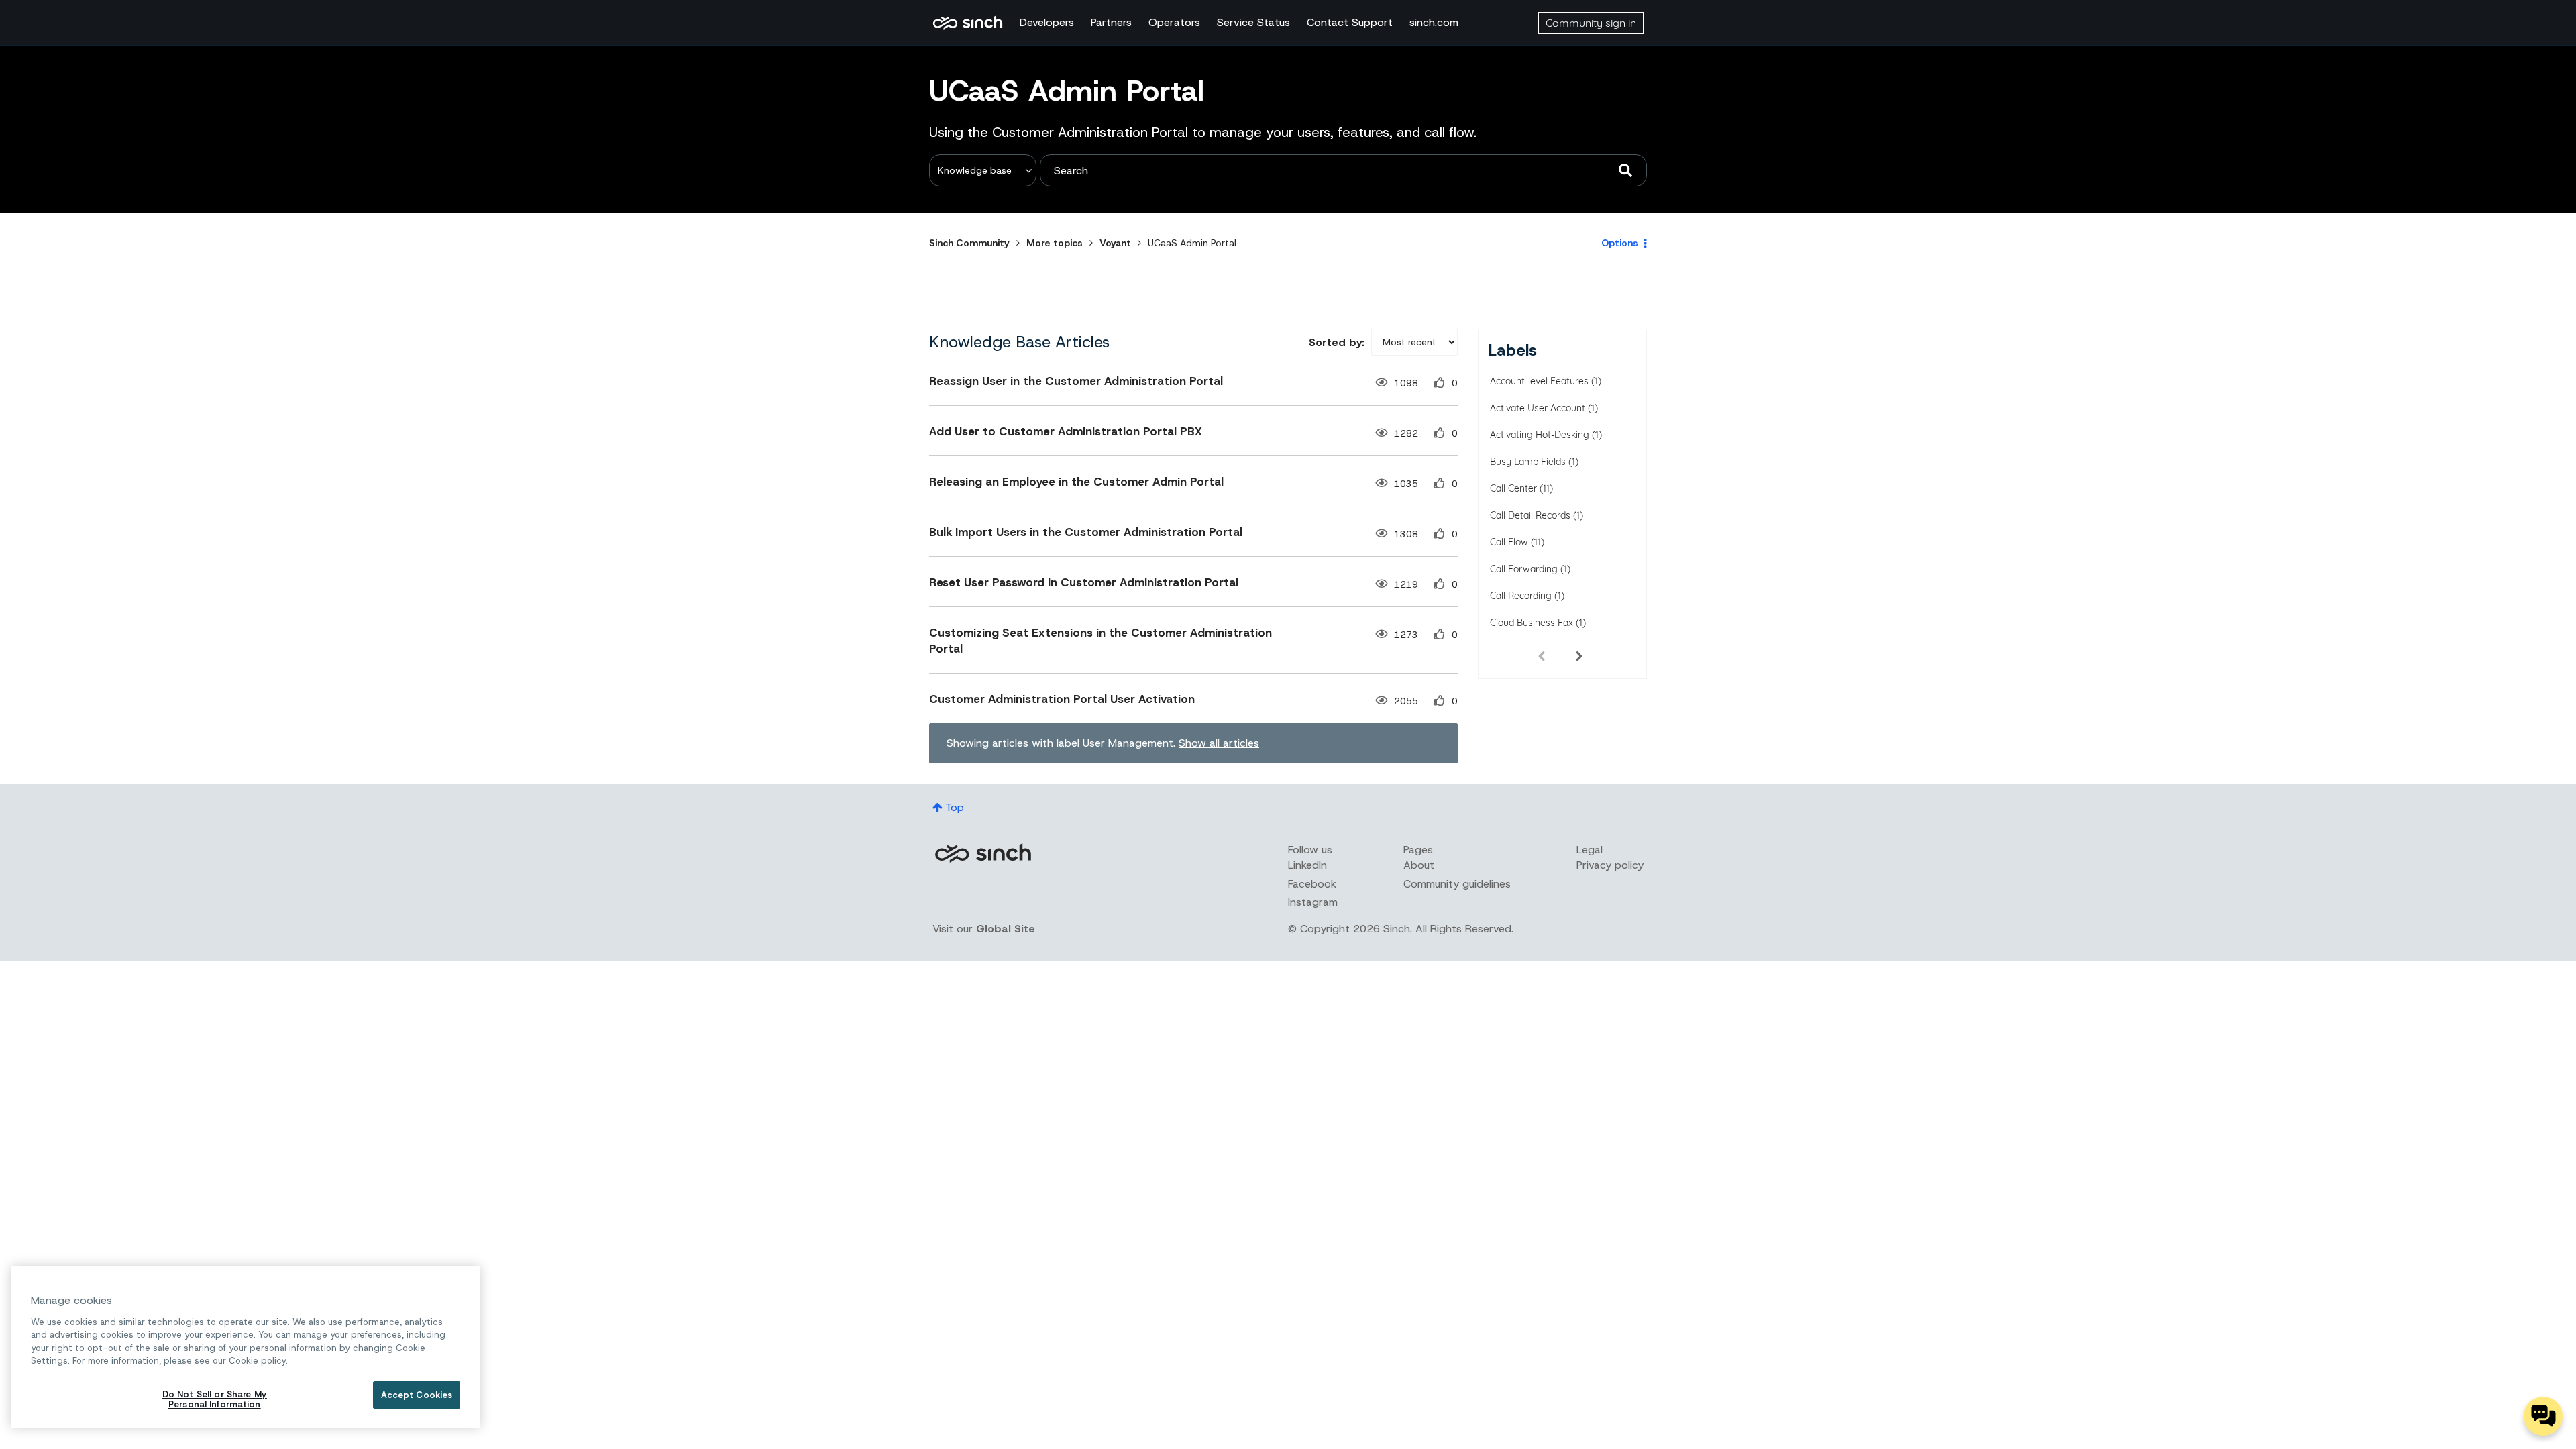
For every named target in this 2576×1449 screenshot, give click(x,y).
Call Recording (1521, 596)
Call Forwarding (1524, 569)
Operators (1174, 22)
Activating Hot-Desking (1540, 435)
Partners (1111, 22)
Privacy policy (1610, 865)
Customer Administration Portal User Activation (1062, 699)
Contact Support (1350, 22)
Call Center (1513, 488)
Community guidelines (1457, 884)
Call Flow (1509, 542)
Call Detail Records (1530, 515)
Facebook (1312, 884)
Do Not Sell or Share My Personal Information (215, 1400)
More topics (1055, 243)
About (1419, 865)
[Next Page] (1579, 655)
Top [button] (955, 807)
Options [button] (1620, 243)
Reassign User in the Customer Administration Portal (1076, 381)
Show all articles (1219, 743)
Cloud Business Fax (1532, 623)
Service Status (1253, 22)
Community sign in (1591, 23)
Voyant (1115, 243)
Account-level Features (1539, 381)
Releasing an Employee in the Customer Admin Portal (1076, 482)
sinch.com (1434, 22)
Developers (1047, 22)
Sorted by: (1337, 342)
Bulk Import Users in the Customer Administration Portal (1086, 532)
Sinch (983, 853)
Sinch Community (968, 23)
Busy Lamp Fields (1528, 462)
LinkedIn (1307, 865)
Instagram (1313, 902)
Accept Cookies (417, 1395)
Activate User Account (1538, 408)
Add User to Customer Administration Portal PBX (1066, 431)
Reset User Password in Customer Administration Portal (1084, 582)
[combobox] (1343, 170)
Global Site (1006, 929)
